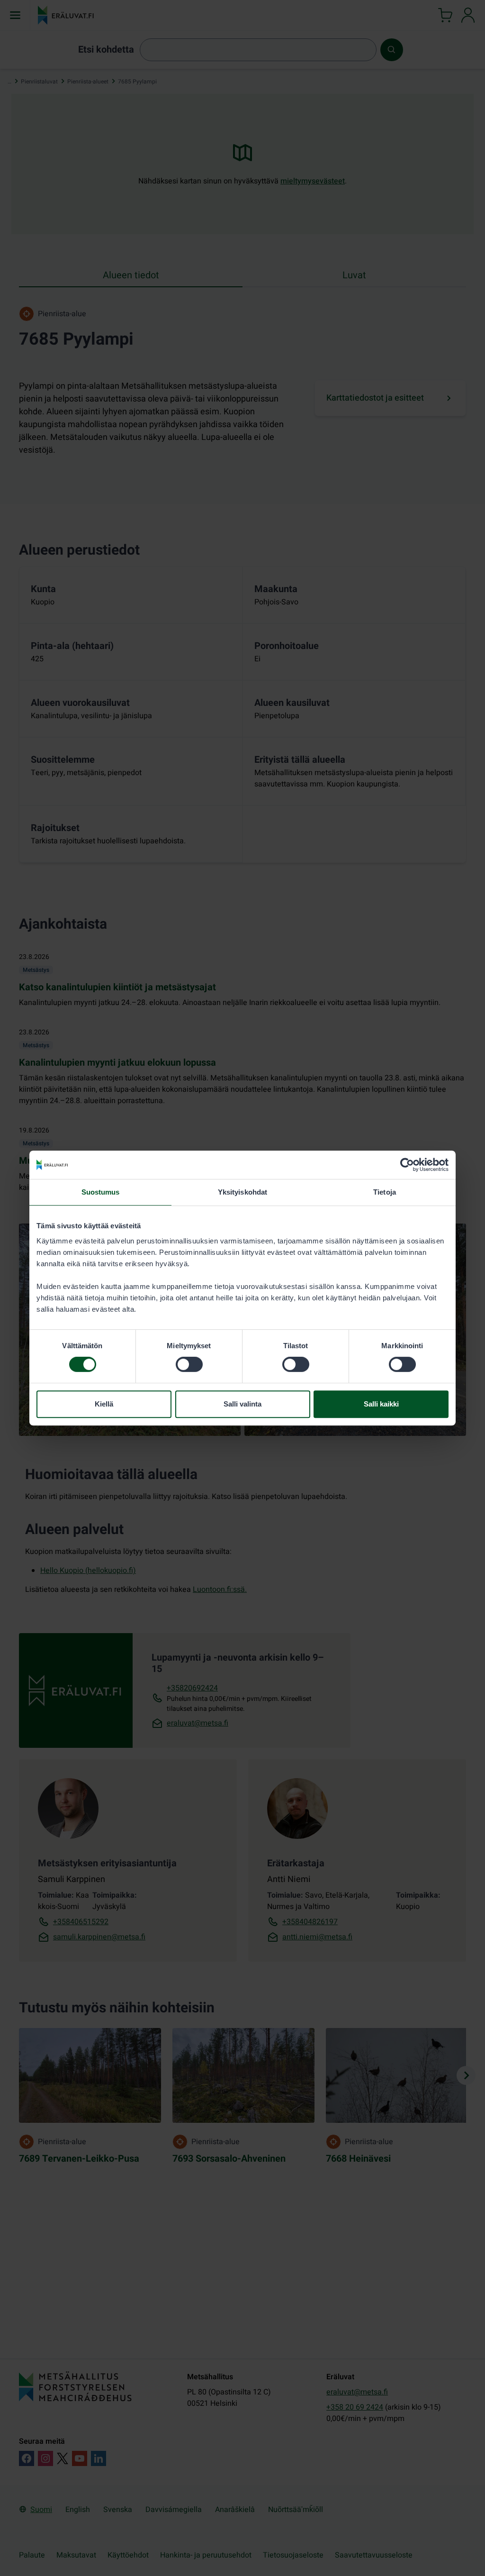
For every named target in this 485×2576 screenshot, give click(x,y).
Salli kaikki (381, 1404)
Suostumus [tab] (101, 1192)
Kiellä (104, 1404)
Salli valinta (242, 1404)
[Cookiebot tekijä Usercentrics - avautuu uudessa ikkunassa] (407, 1165)
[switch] (189, 1364)
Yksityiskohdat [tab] (242, 1192)
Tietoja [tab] (385, 1192)
